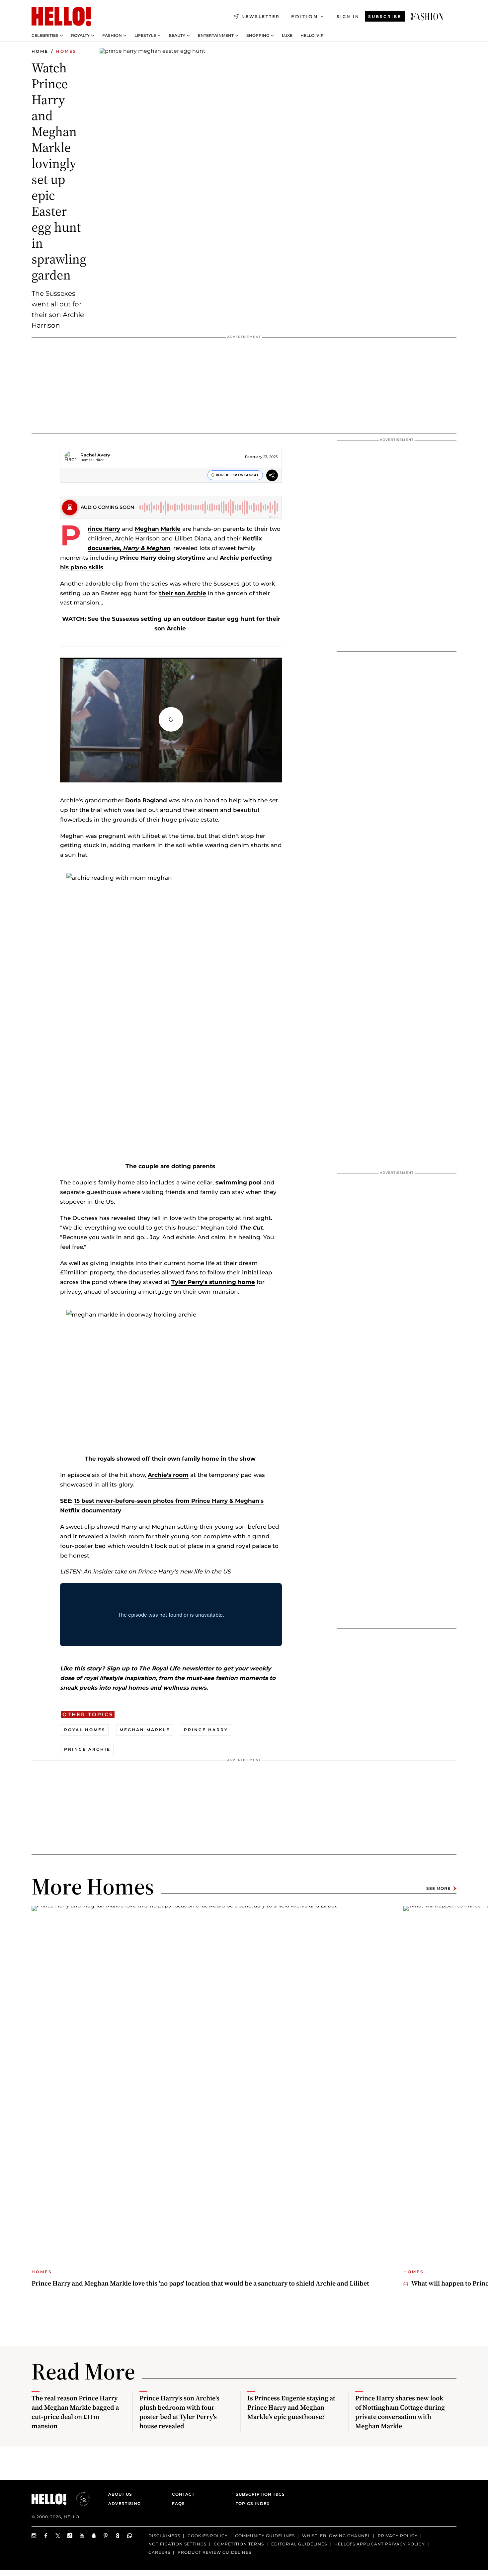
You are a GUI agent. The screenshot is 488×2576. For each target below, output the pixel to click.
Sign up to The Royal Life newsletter (159, 1668)
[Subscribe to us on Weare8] (118, 2536)
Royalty (80, 36)
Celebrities (45, 36)
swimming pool (239, 1182)
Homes (66, 51)
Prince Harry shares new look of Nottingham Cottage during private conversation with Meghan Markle (400, 2412)
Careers (159, 2552)
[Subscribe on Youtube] (82, 2536)
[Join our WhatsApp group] (130, 2536)
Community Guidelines (265, 2536)
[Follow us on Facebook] (46, 2536)
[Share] (272, 476)
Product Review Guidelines (214, 2552)
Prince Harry (104, 529)
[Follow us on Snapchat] (94, 2536)
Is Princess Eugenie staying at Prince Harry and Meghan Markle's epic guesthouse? (291, 2407)
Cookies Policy (208, 2536)
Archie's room (168, 1475)
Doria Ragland (146, 800)
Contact (183, 2494)
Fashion (112, 36)
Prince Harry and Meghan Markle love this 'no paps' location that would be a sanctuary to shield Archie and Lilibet (200, 2283)
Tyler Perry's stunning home (213, 1282)
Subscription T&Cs (258, 2494)
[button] (171, 719)
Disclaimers (164, 2536)
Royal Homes (85, 1730)
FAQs (178, 2503)
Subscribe (385, 16)
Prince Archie (87, 1749)
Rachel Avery (95, 455)
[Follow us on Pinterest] (106, 2536)
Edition (305, 17)
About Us (120, 2494)
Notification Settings (177, 2544)
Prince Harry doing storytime (163, 558)
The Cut (251, 1228)
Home (40, 51)
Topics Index (253, 2503)
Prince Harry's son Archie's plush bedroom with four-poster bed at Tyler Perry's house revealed (179, 2412)
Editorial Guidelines (299, 2544)
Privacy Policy (398, 2536)
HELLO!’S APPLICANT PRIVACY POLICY (380, 2544)
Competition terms (239, 2544)
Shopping (258, 36)
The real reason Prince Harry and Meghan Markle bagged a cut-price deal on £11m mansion (75, 2412)
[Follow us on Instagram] (34, 2536)
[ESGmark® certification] (79, 2499)
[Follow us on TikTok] (70, 2536)
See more (438, 1888)
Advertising (124, 2503)
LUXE (287, 36)
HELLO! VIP (312, 36)
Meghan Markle (158, 529)
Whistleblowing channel (336, 2536)
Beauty (177, 36)
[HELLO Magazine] (61, 17)
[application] (171, 720)
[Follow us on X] (58, 2536)
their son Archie (183, 593)
